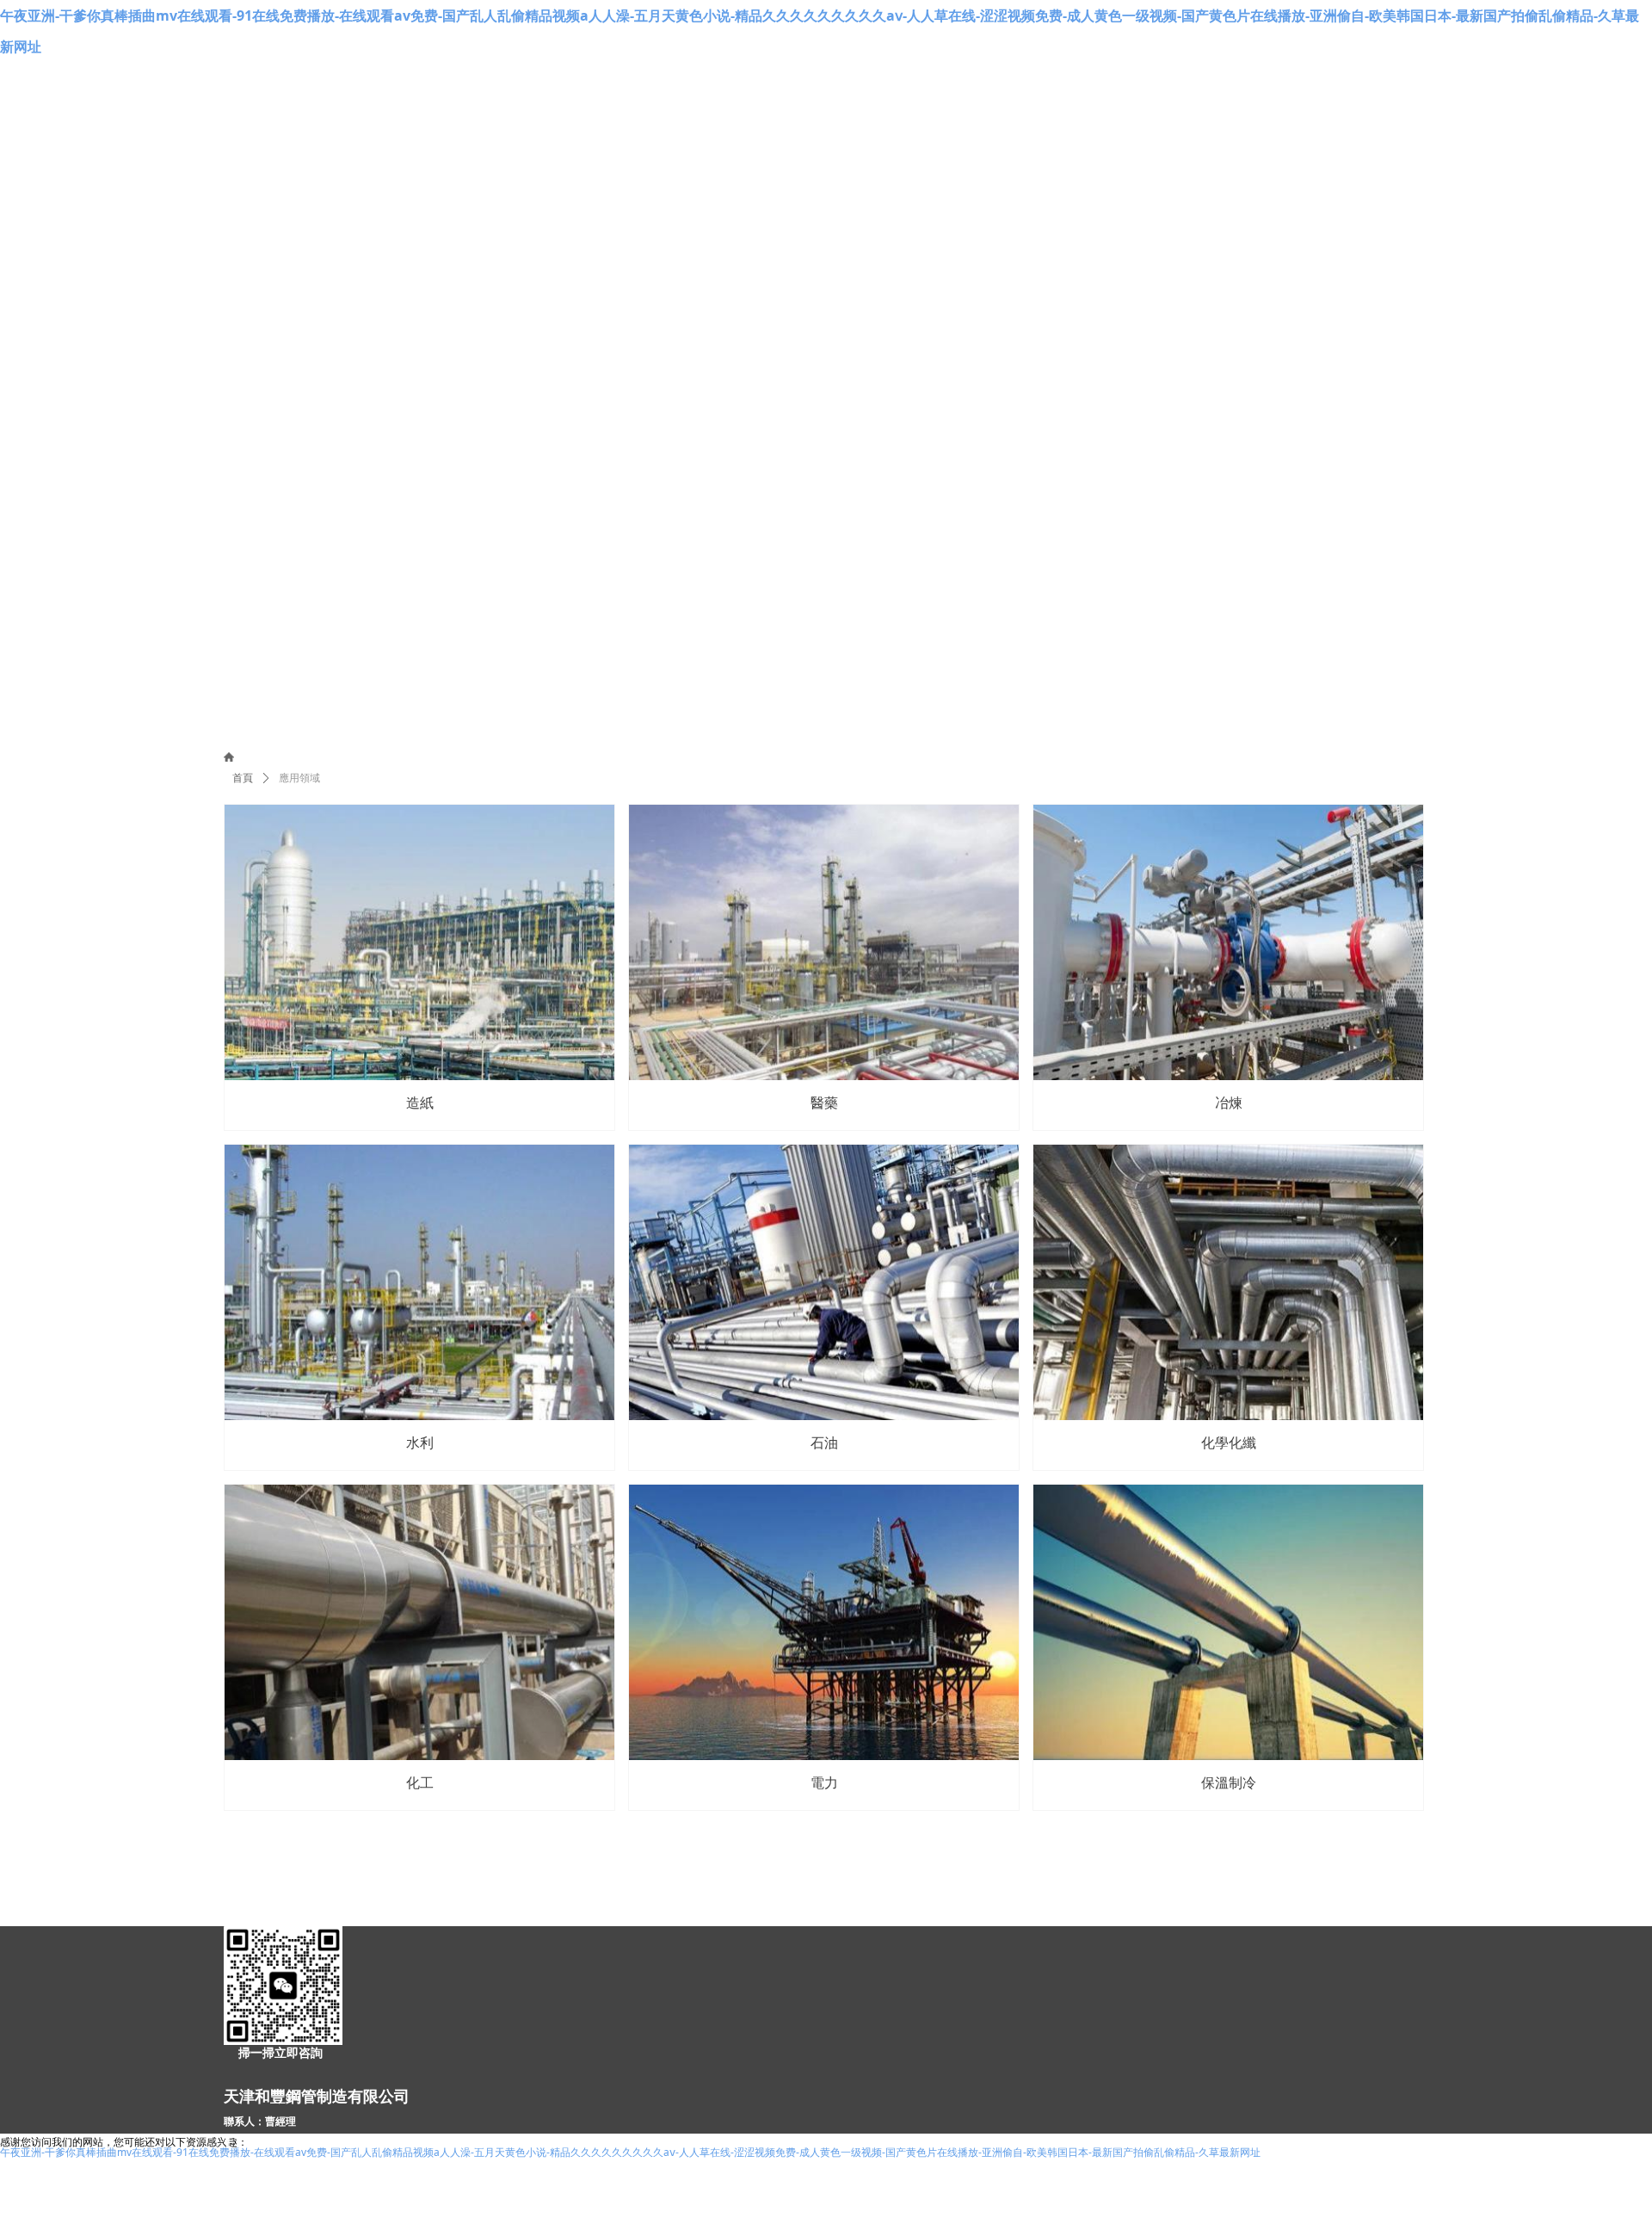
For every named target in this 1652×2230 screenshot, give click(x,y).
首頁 (243, 778)
